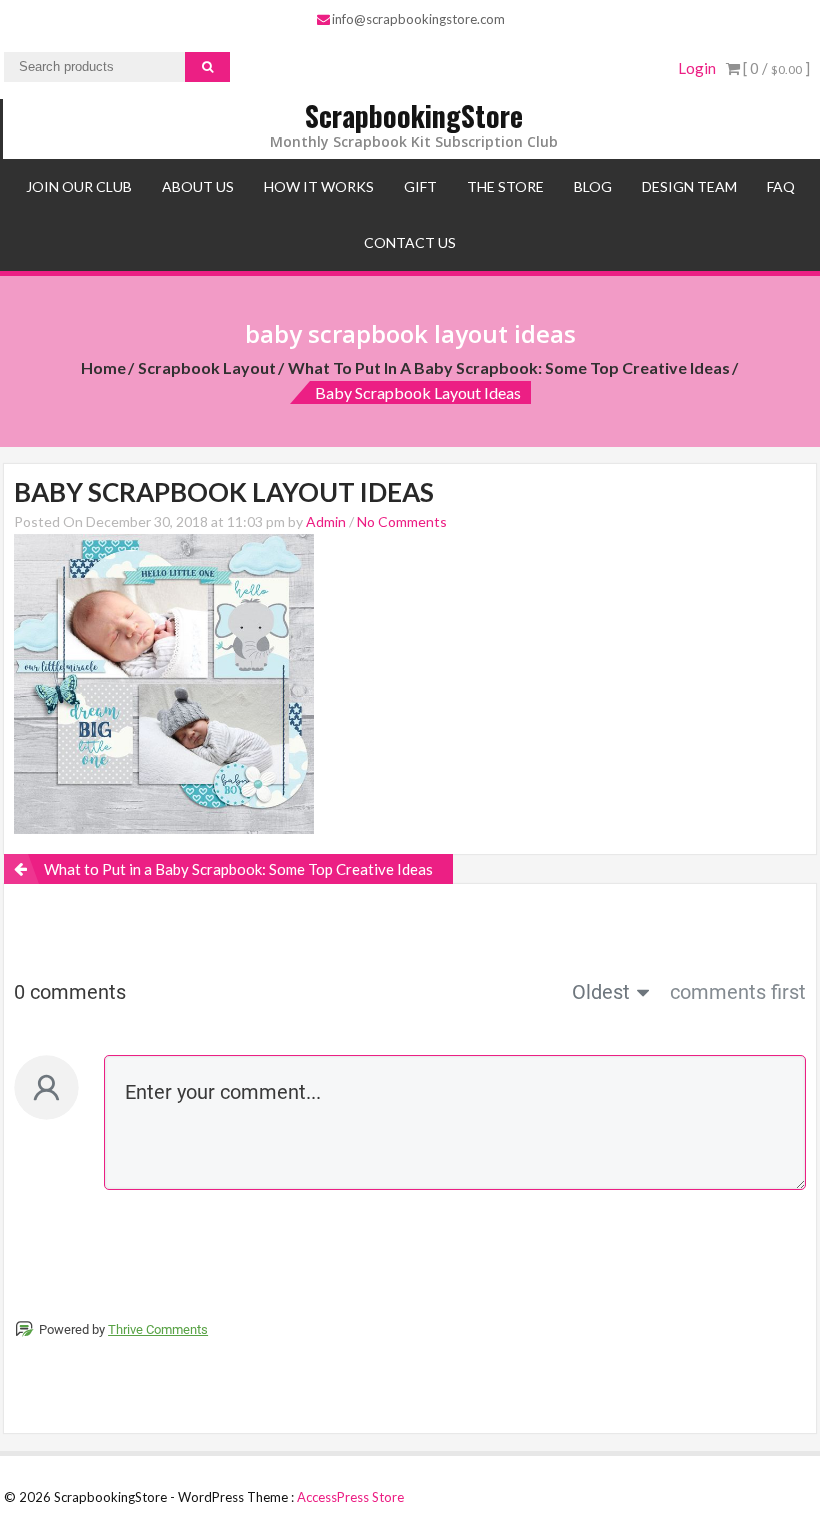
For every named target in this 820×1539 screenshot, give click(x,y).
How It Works (319, 186)
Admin (326, 521)
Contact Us (410, 242)
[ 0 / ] (775, 68)
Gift (420, 186)
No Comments (402, 521)
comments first (738, 992)
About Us (198, 186)
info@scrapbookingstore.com (418, 19)
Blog (593, 186)
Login (697, 68)
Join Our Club (79, 186)
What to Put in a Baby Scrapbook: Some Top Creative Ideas (509, 367)
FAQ (781, 186)
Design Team (689, 186)
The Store (505, 186)
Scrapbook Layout (207, 367)
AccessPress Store (350, 1497)
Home (103, 367)
